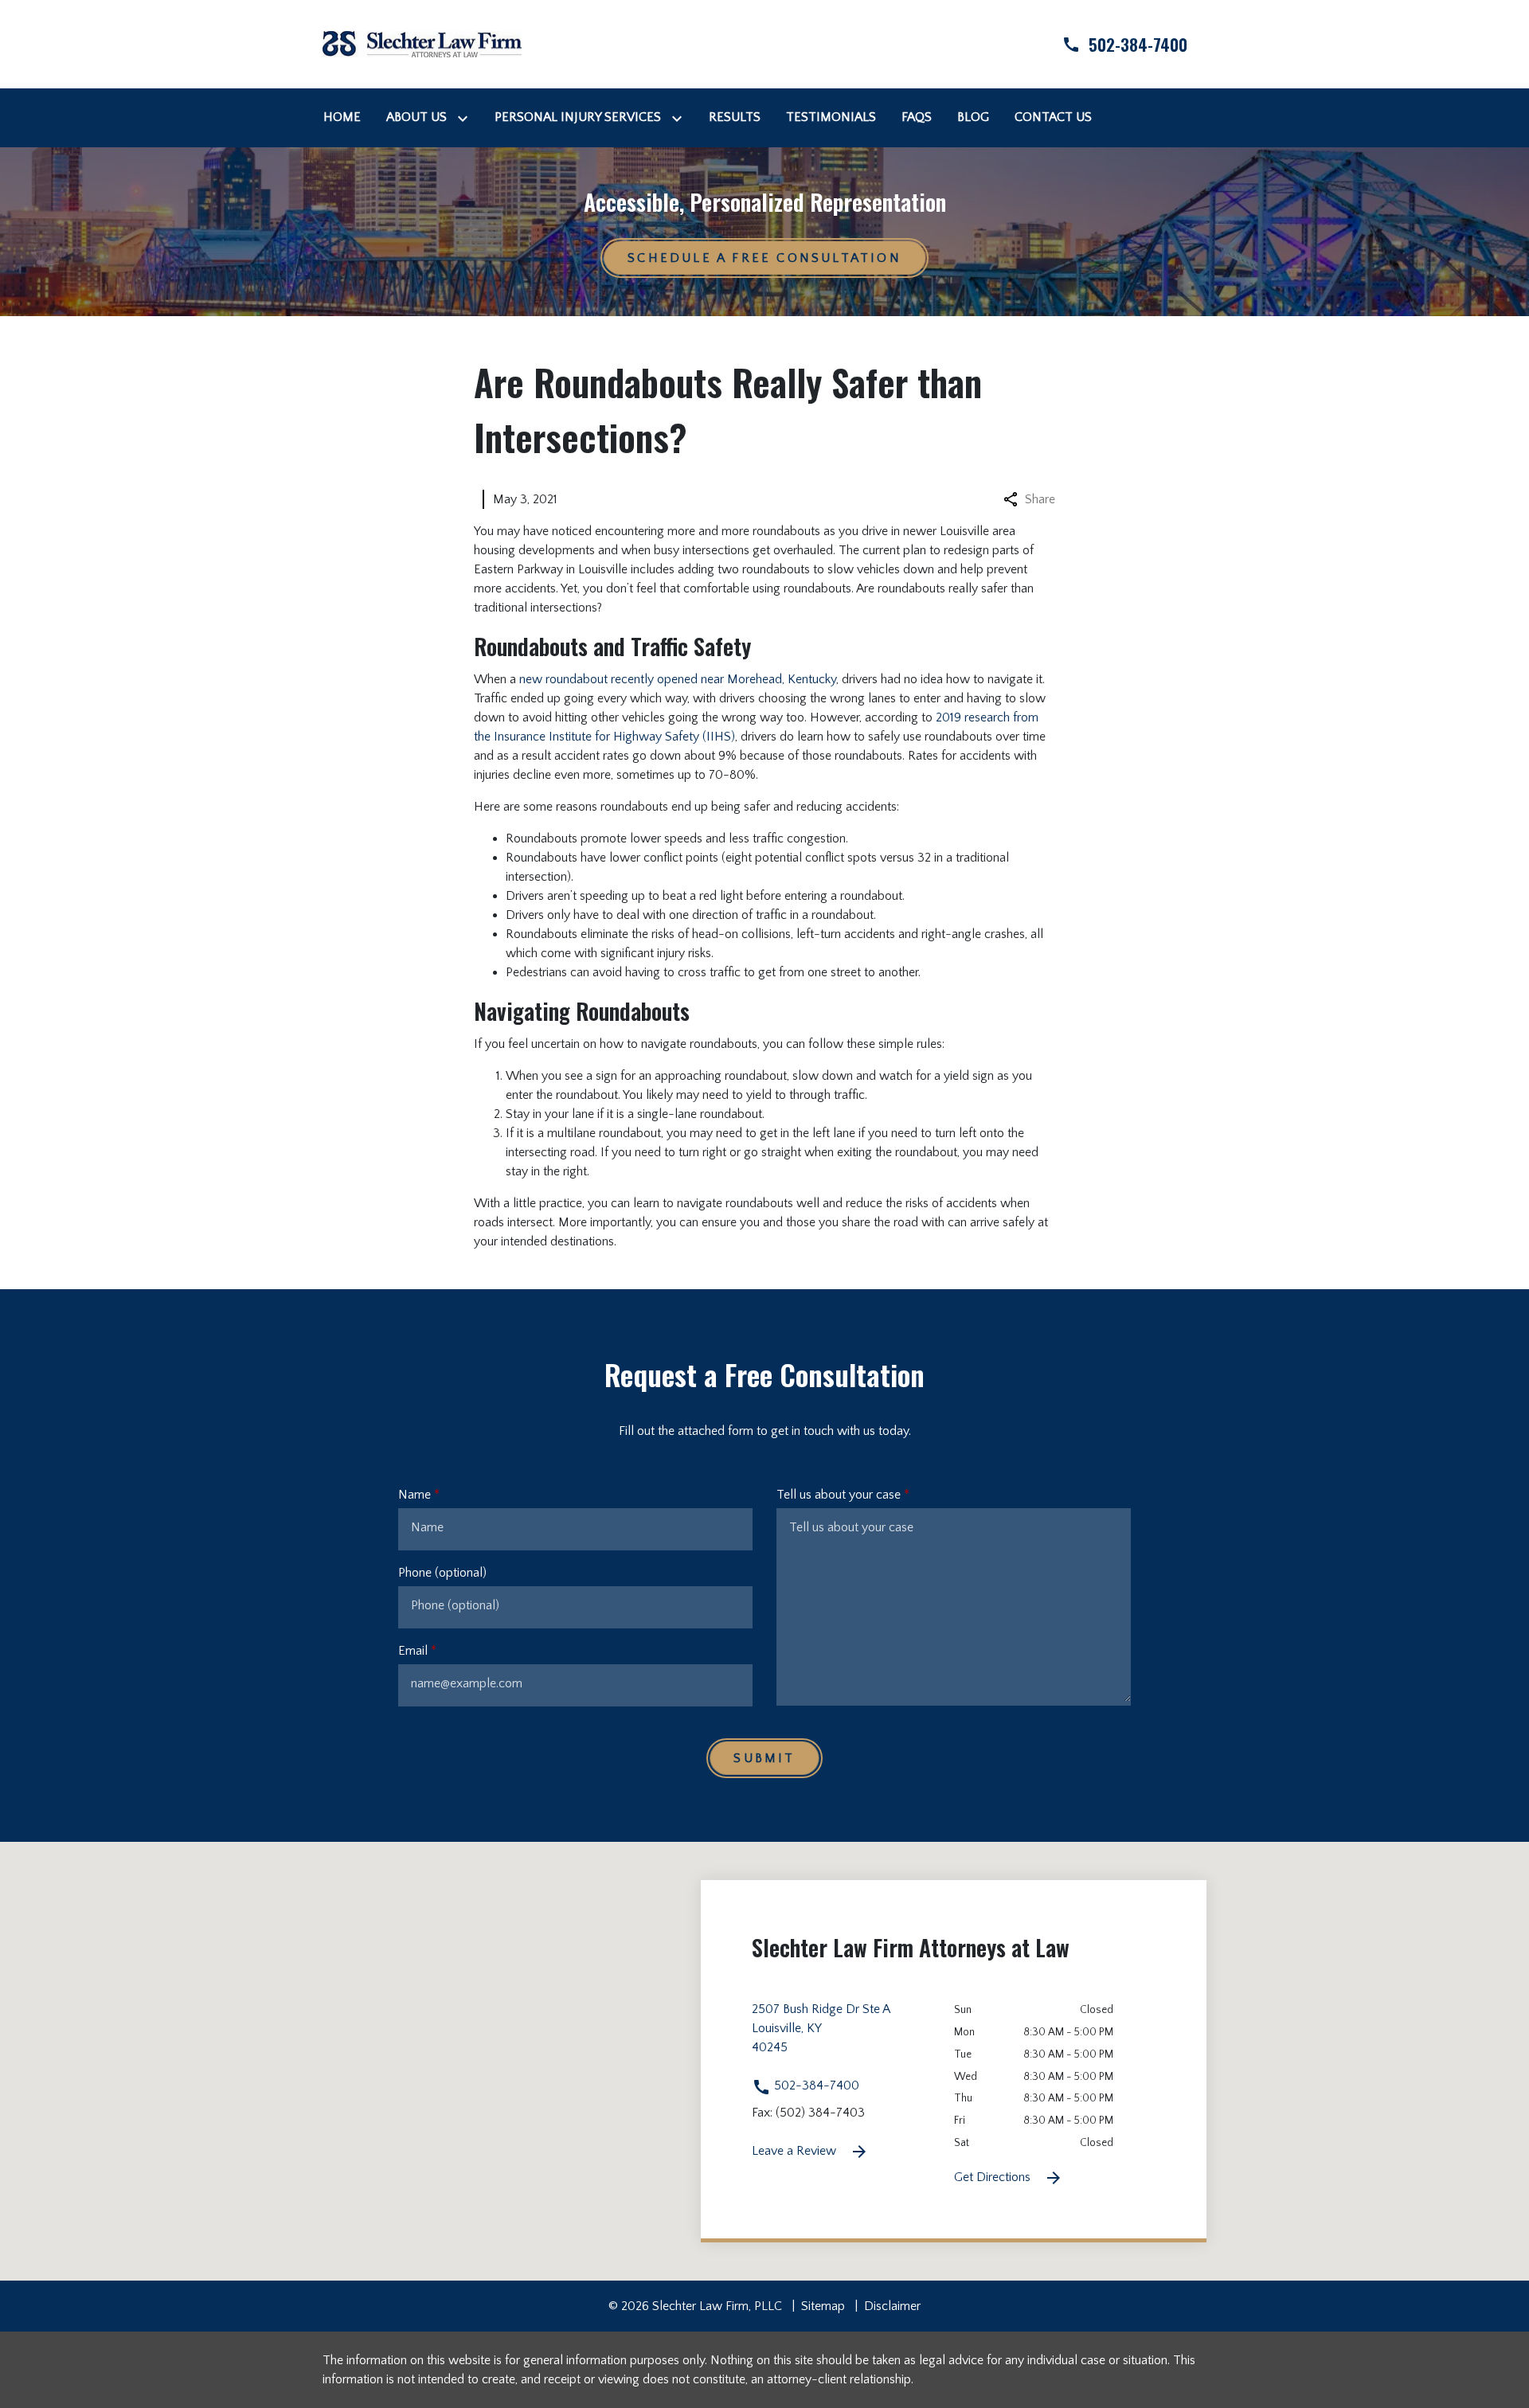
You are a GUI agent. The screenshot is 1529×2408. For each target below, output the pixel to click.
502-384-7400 (815, 2085)
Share (1040, 499)
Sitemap (823, 2306)
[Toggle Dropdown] (466, 117)
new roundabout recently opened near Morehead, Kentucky (678, 679)
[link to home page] (422, 43)
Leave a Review (796, 2151)
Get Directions (994, 2177)
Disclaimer (892, 2306)
